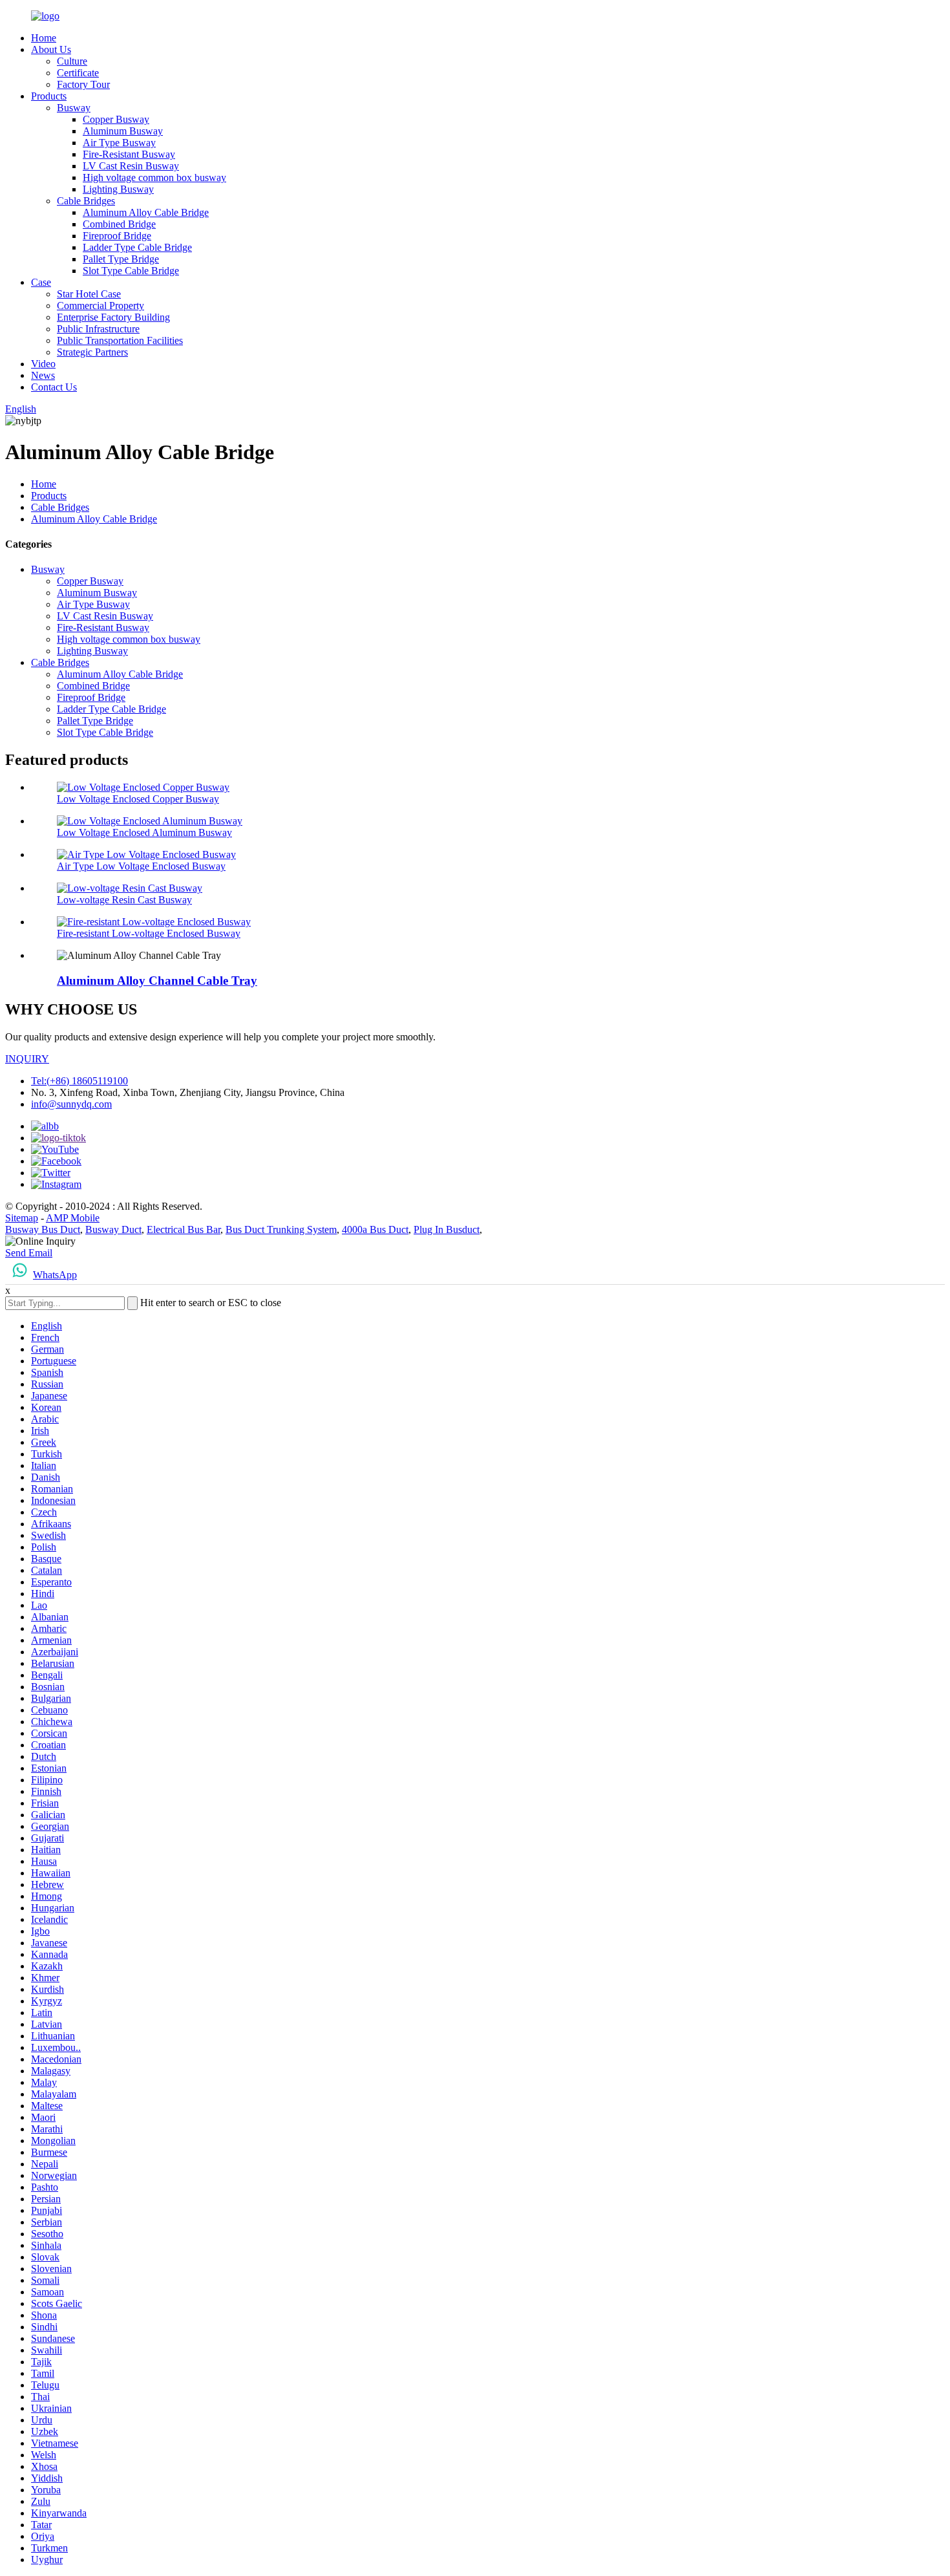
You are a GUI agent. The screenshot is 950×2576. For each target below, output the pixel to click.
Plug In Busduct (447, 1229)
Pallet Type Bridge (121, 259)
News (43, 375)
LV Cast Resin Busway (131, 166)
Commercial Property (100, 306)
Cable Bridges (86, 201)
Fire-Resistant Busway (129, 154)
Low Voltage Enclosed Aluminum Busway (144, 832)
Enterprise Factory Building (113, 317)
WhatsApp (55, 1275)
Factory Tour (83, 84)
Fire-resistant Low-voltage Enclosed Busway (149, 933)
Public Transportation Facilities (120, 340)
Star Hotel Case (89, 294)
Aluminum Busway (123, 131)
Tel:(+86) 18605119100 (79, 1081)
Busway (74, 108)
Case (41, 282)
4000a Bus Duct (375, 1229)
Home (44, 38)
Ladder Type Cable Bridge (137, 247)
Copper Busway (116, 119)
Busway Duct (113, 1229)
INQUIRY (27, 1059)
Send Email (29, 1253)
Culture (72, 61)
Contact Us (54, 387)
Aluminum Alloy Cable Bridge (146, 212)
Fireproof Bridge (117, 236)
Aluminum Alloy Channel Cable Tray (157, 981)
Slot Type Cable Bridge (131, 271)
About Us (51, 49)
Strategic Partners (92, 352)
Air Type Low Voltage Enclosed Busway (141, 866)
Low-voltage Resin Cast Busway (124, 900)
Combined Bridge (119, 224)
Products (49, 96)
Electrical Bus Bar (184, 1229)
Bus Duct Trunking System (281, 1229)
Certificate (78, 73)
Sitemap (22, 1218)
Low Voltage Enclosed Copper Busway (138, 799)
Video (43, 364)
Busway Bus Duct (43, 1229)
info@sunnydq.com (71, 1104)
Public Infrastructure (98, 329)
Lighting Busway (118, 189)
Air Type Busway (119, 143)
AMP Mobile (73, 1218)
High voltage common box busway (154, 177)
